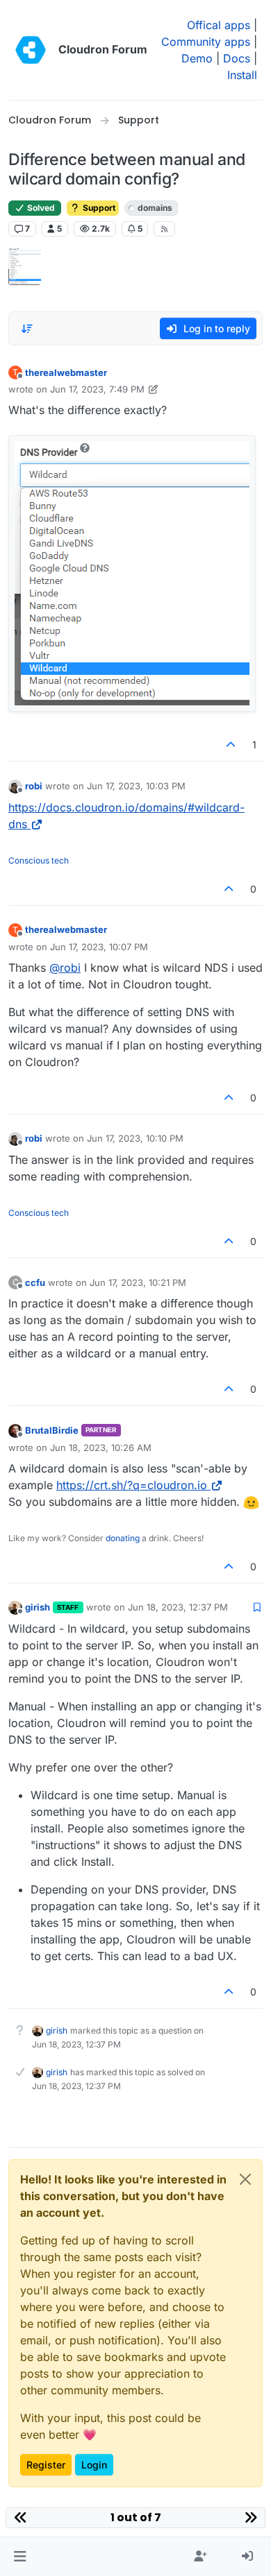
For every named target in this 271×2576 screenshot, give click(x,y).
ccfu (35, 1282)
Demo (197, 58)
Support (98, 208)
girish (38, 1607)
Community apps (206, 42)
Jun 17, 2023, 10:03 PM (136, 786)
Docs (237, 58)
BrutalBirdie (52, 1430)
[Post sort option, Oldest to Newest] (27, 329)
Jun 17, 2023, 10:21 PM (138, 1282)
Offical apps (219, 25)
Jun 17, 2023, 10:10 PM (135, 1138)
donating (123, 1538)
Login (94, 2465)
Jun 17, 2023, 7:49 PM (97, 389)
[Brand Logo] (31, 50)
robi (34, 786)
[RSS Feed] (164, 229)
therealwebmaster (66, 372)
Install (242, 75)
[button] (20, 2557)
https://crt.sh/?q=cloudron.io (132, 1485)
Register (46, 2465)
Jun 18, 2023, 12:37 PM (178, 1607)
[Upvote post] (231, 745)
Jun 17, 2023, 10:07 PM (99, 947)
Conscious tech (39, 860)
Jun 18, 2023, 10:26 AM (101, 1448)
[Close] (245, 2179)
